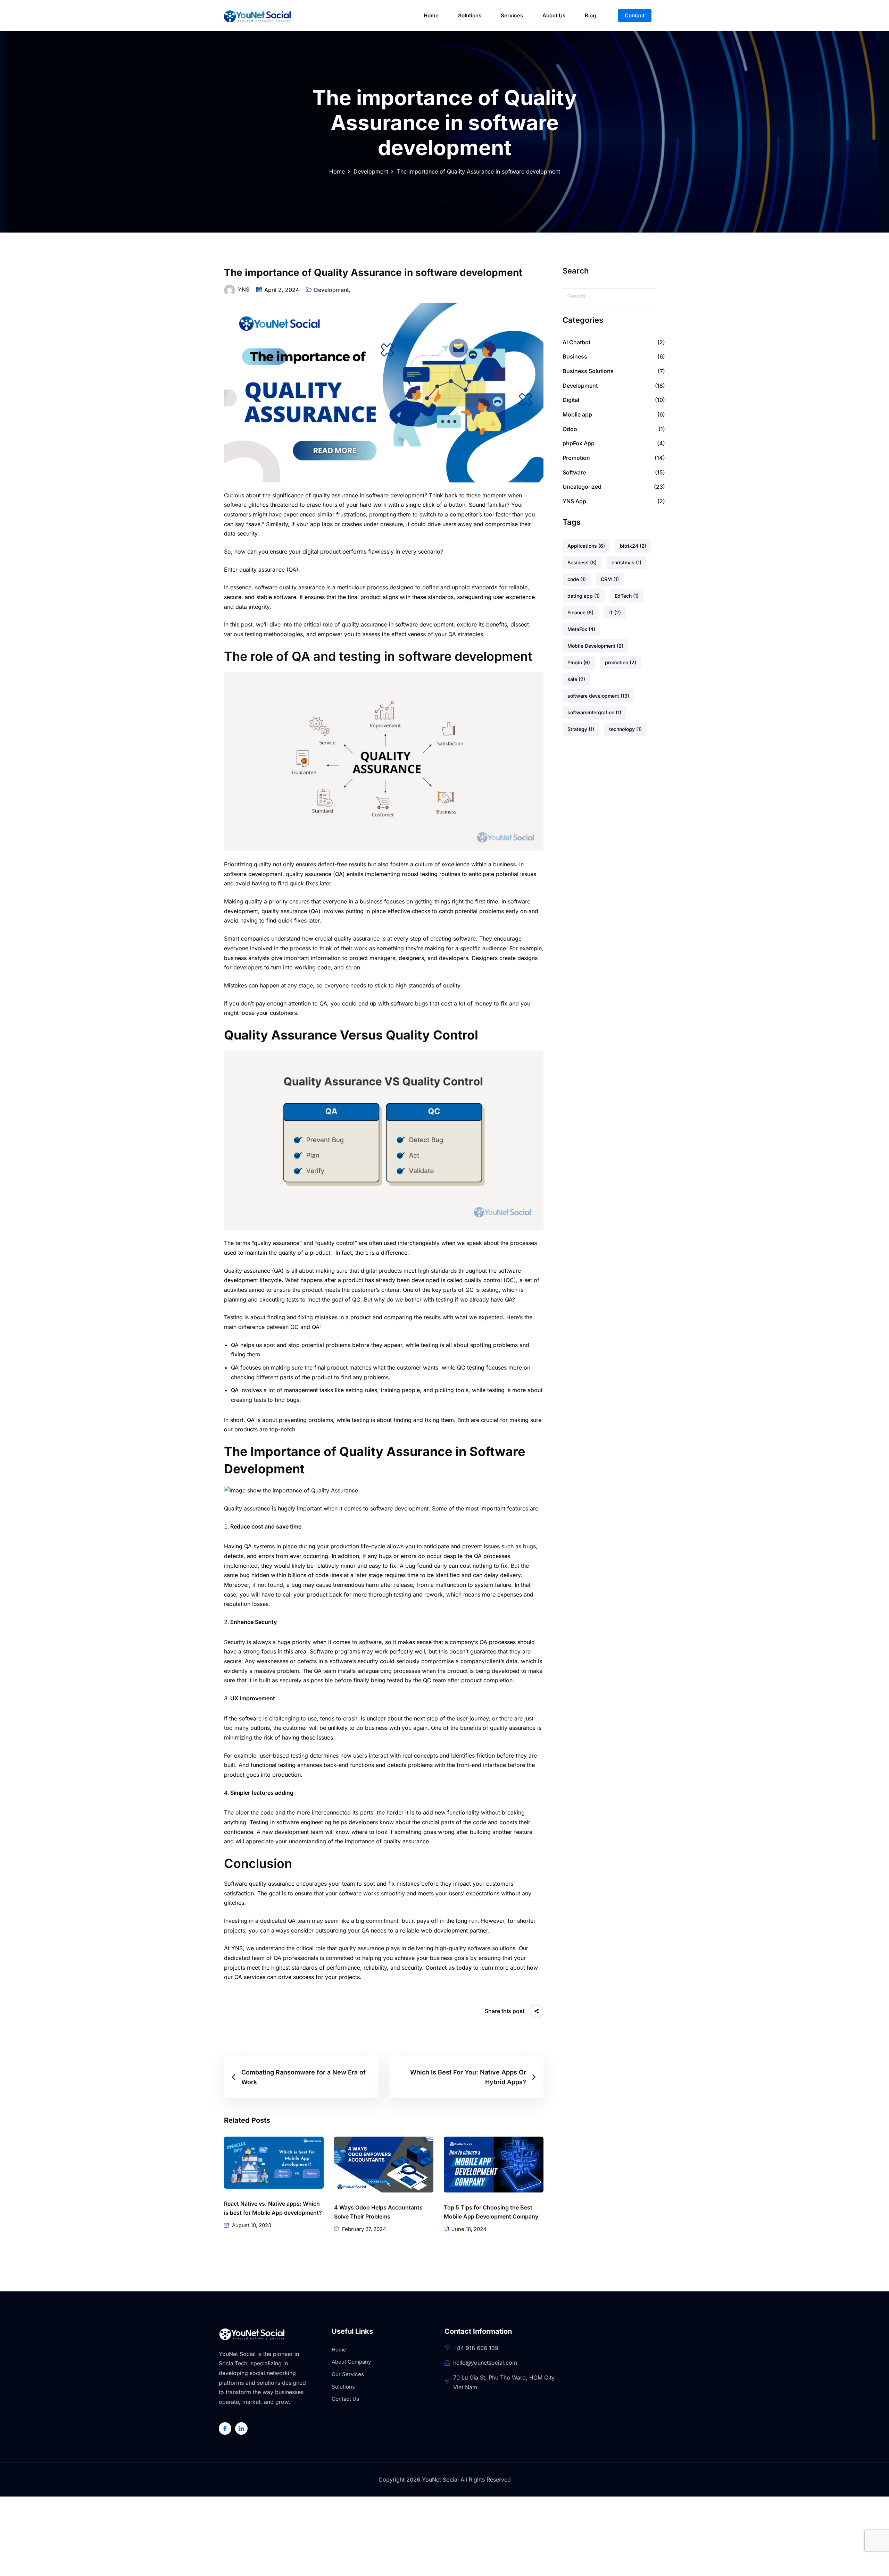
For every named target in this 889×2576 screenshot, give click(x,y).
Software (574, 472)
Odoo (570, 429)
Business (575, 356)
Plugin (579, 662)
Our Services (348, 2374)
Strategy (581, 729)
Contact (635, 15)
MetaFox (581, 629)
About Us (554, 15)
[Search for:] (614, 296)
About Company (351, 2362)
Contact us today (448, 1968)
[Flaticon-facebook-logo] (225, 2428)
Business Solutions (588, 371)
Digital (571, 400)
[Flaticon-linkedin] (241, 2428)
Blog (590, 15)
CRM (610, 579)
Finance (580, 612)
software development (598, 696)
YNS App (574, 501)
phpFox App (579, 443)
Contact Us (345, 2399)
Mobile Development (595, 646)
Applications (586, 546)
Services (512, 15)
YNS (244, 289)
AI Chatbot (576, 342)
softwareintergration (594, 712)
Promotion (576, 458)
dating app (584, 596)
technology (625, 729)
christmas (626, 562)
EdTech (627, 596)
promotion (621, 662)
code (577, 579)
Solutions (470, 15)
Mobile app (577, 414)
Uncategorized (582, 487)
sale (576, 679)
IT (615, 612)
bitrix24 (633, 546)
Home (431, 15)
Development (371, 171)
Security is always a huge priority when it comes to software (303, 1642)
